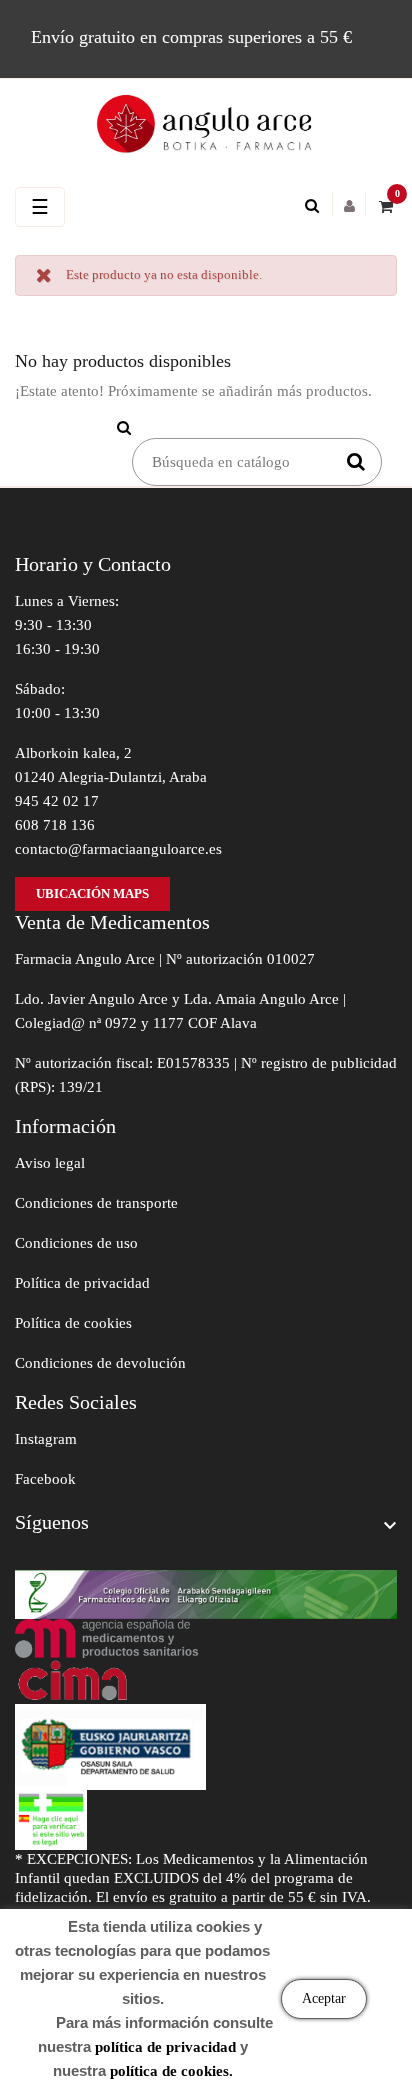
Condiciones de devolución (100, 1363)
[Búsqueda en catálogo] (317, 206)
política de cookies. (171, 2071)
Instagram (46, 1439)
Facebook (45, 1479)
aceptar (324, 1998)
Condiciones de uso (76, 1243)
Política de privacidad (82, 1283)
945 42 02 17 (57, 801)
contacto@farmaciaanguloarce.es (118, 849)
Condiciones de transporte (96, 1203)
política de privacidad (165, 2047)
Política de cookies (73, 1323)
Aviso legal (50, 1163)
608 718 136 (55, 825)
